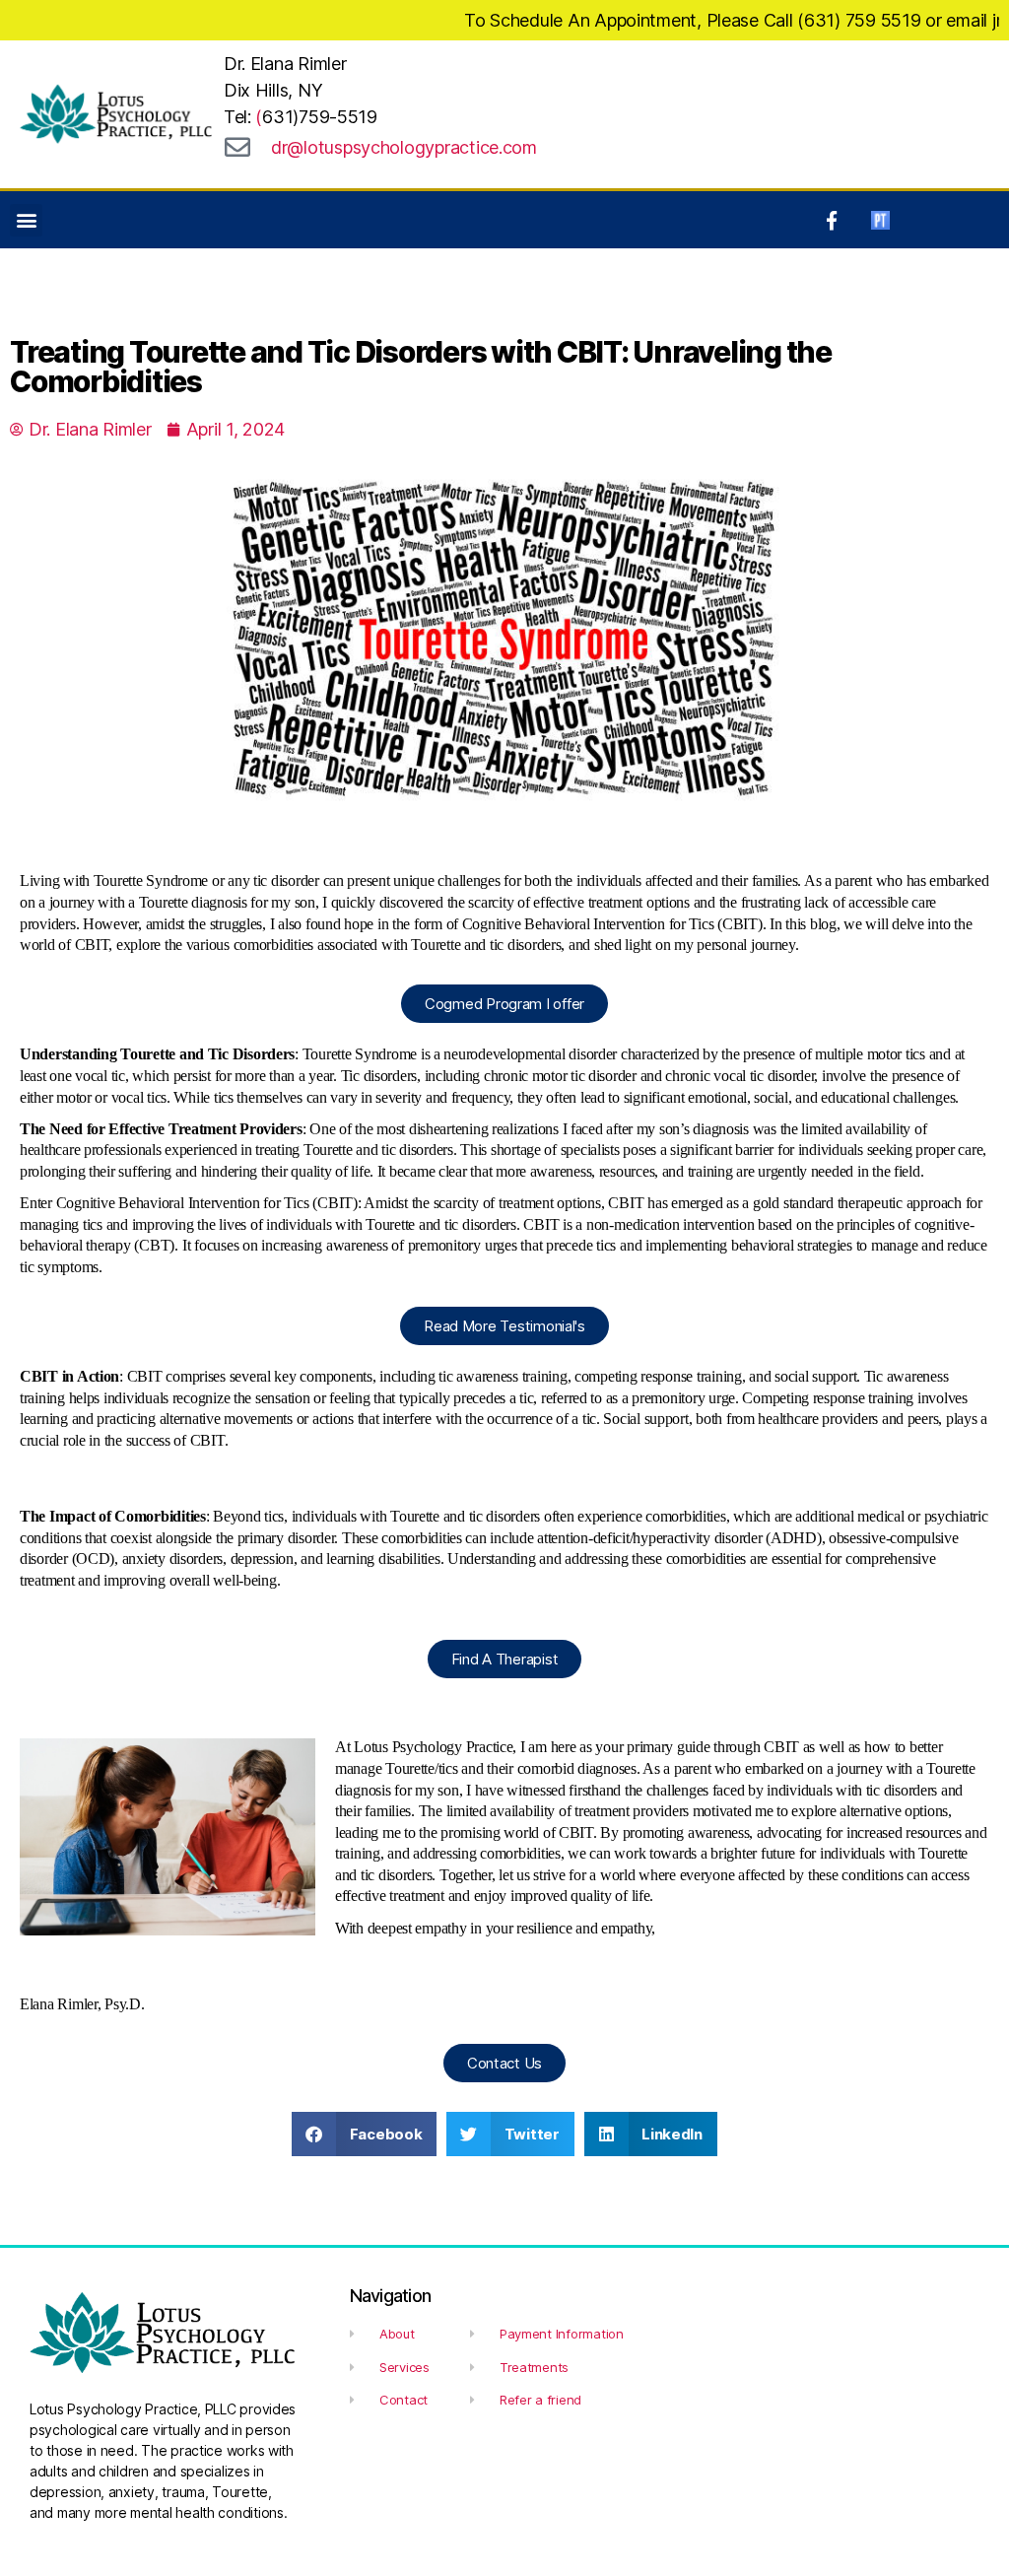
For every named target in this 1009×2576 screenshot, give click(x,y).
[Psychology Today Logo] (880, 220)
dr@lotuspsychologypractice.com (404, 147)
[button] (26, 220)
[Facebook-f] (832, 220)
